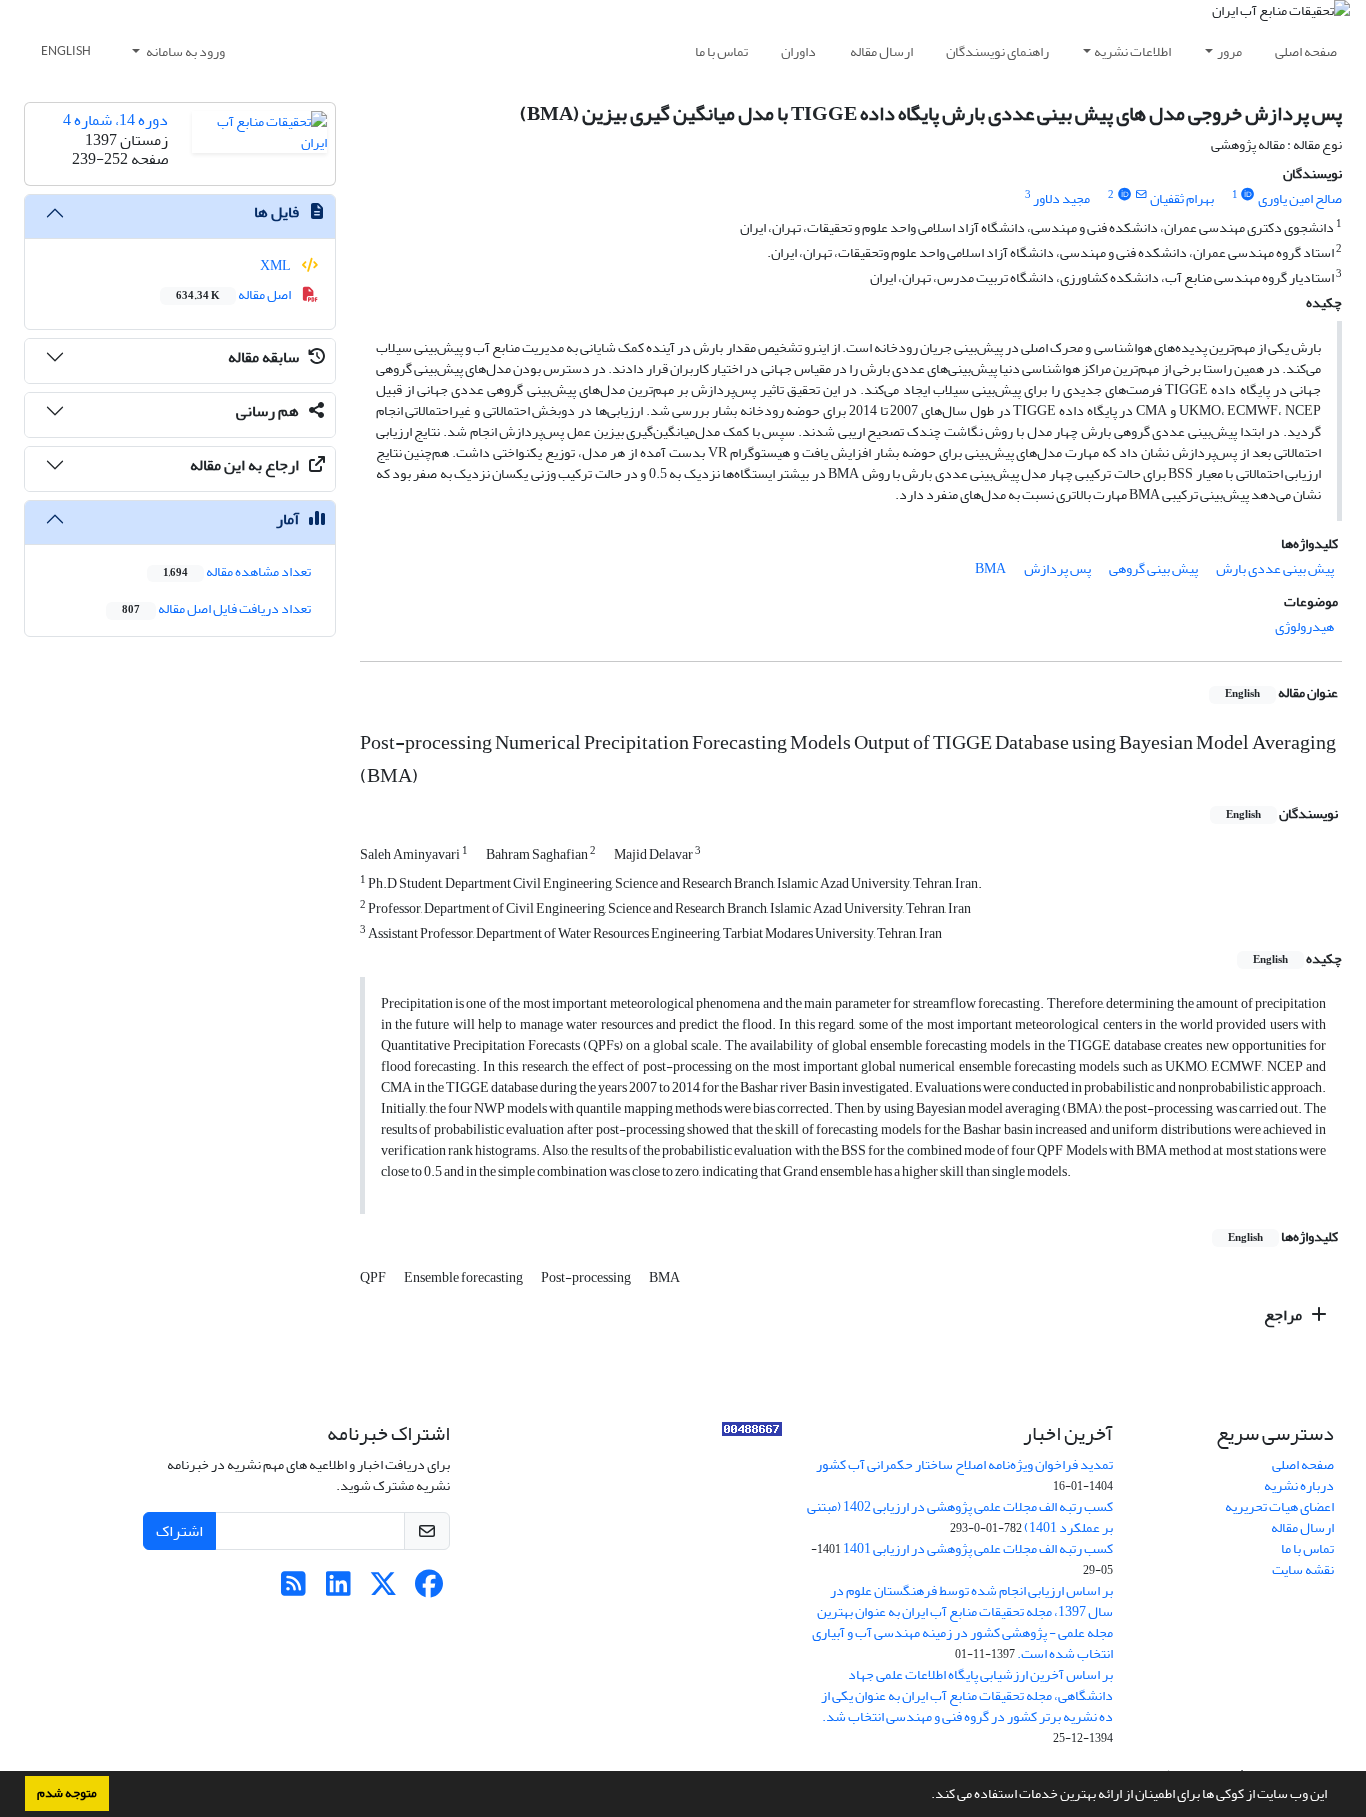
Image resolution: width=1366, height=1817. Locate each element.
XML (276, 265)
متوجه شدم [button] (67, 1793)
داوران (798, 51)
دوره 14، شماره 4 (115, 120)
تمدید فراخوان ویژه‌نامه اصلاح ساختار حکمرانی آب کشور (964, 1464)
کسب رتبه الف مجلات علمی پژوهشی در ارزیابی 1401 (978, 1548)
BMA (990, 568)
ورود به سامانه (184, 51)
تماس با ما (721, 51)
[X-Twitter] (383, 1589)
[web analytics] (752, 1433)
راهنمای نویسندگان (997, 51)
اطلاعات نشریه (1132, 51)
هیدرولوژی (1304, 626)
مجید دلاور (1061, 198)
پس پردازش (1057, 568)
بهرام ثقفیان (1182, 198)
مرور (1229, 51)
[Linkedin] (338, 1589)
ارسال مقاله (881, 51)
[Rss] (293, 1589)
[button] (926, 1796)
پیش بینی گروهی (1153, 568)
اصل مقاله (234, 294)
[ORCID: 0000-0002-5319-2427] (1248, 195)
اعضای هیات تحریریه (1279, 1506)
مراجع (1284, 1315)
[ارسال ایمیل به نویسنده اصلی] (1140, 195)
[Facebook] (428, 1589)
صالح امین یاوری (1300, 198)
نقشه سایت (1303, 1569)
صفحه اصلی (1306, 51)
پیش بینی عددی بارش (1275, 568)
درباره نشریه (1299, 1485)
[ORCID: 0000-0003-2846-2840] (1124, 195)
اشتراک (179, 1531)
